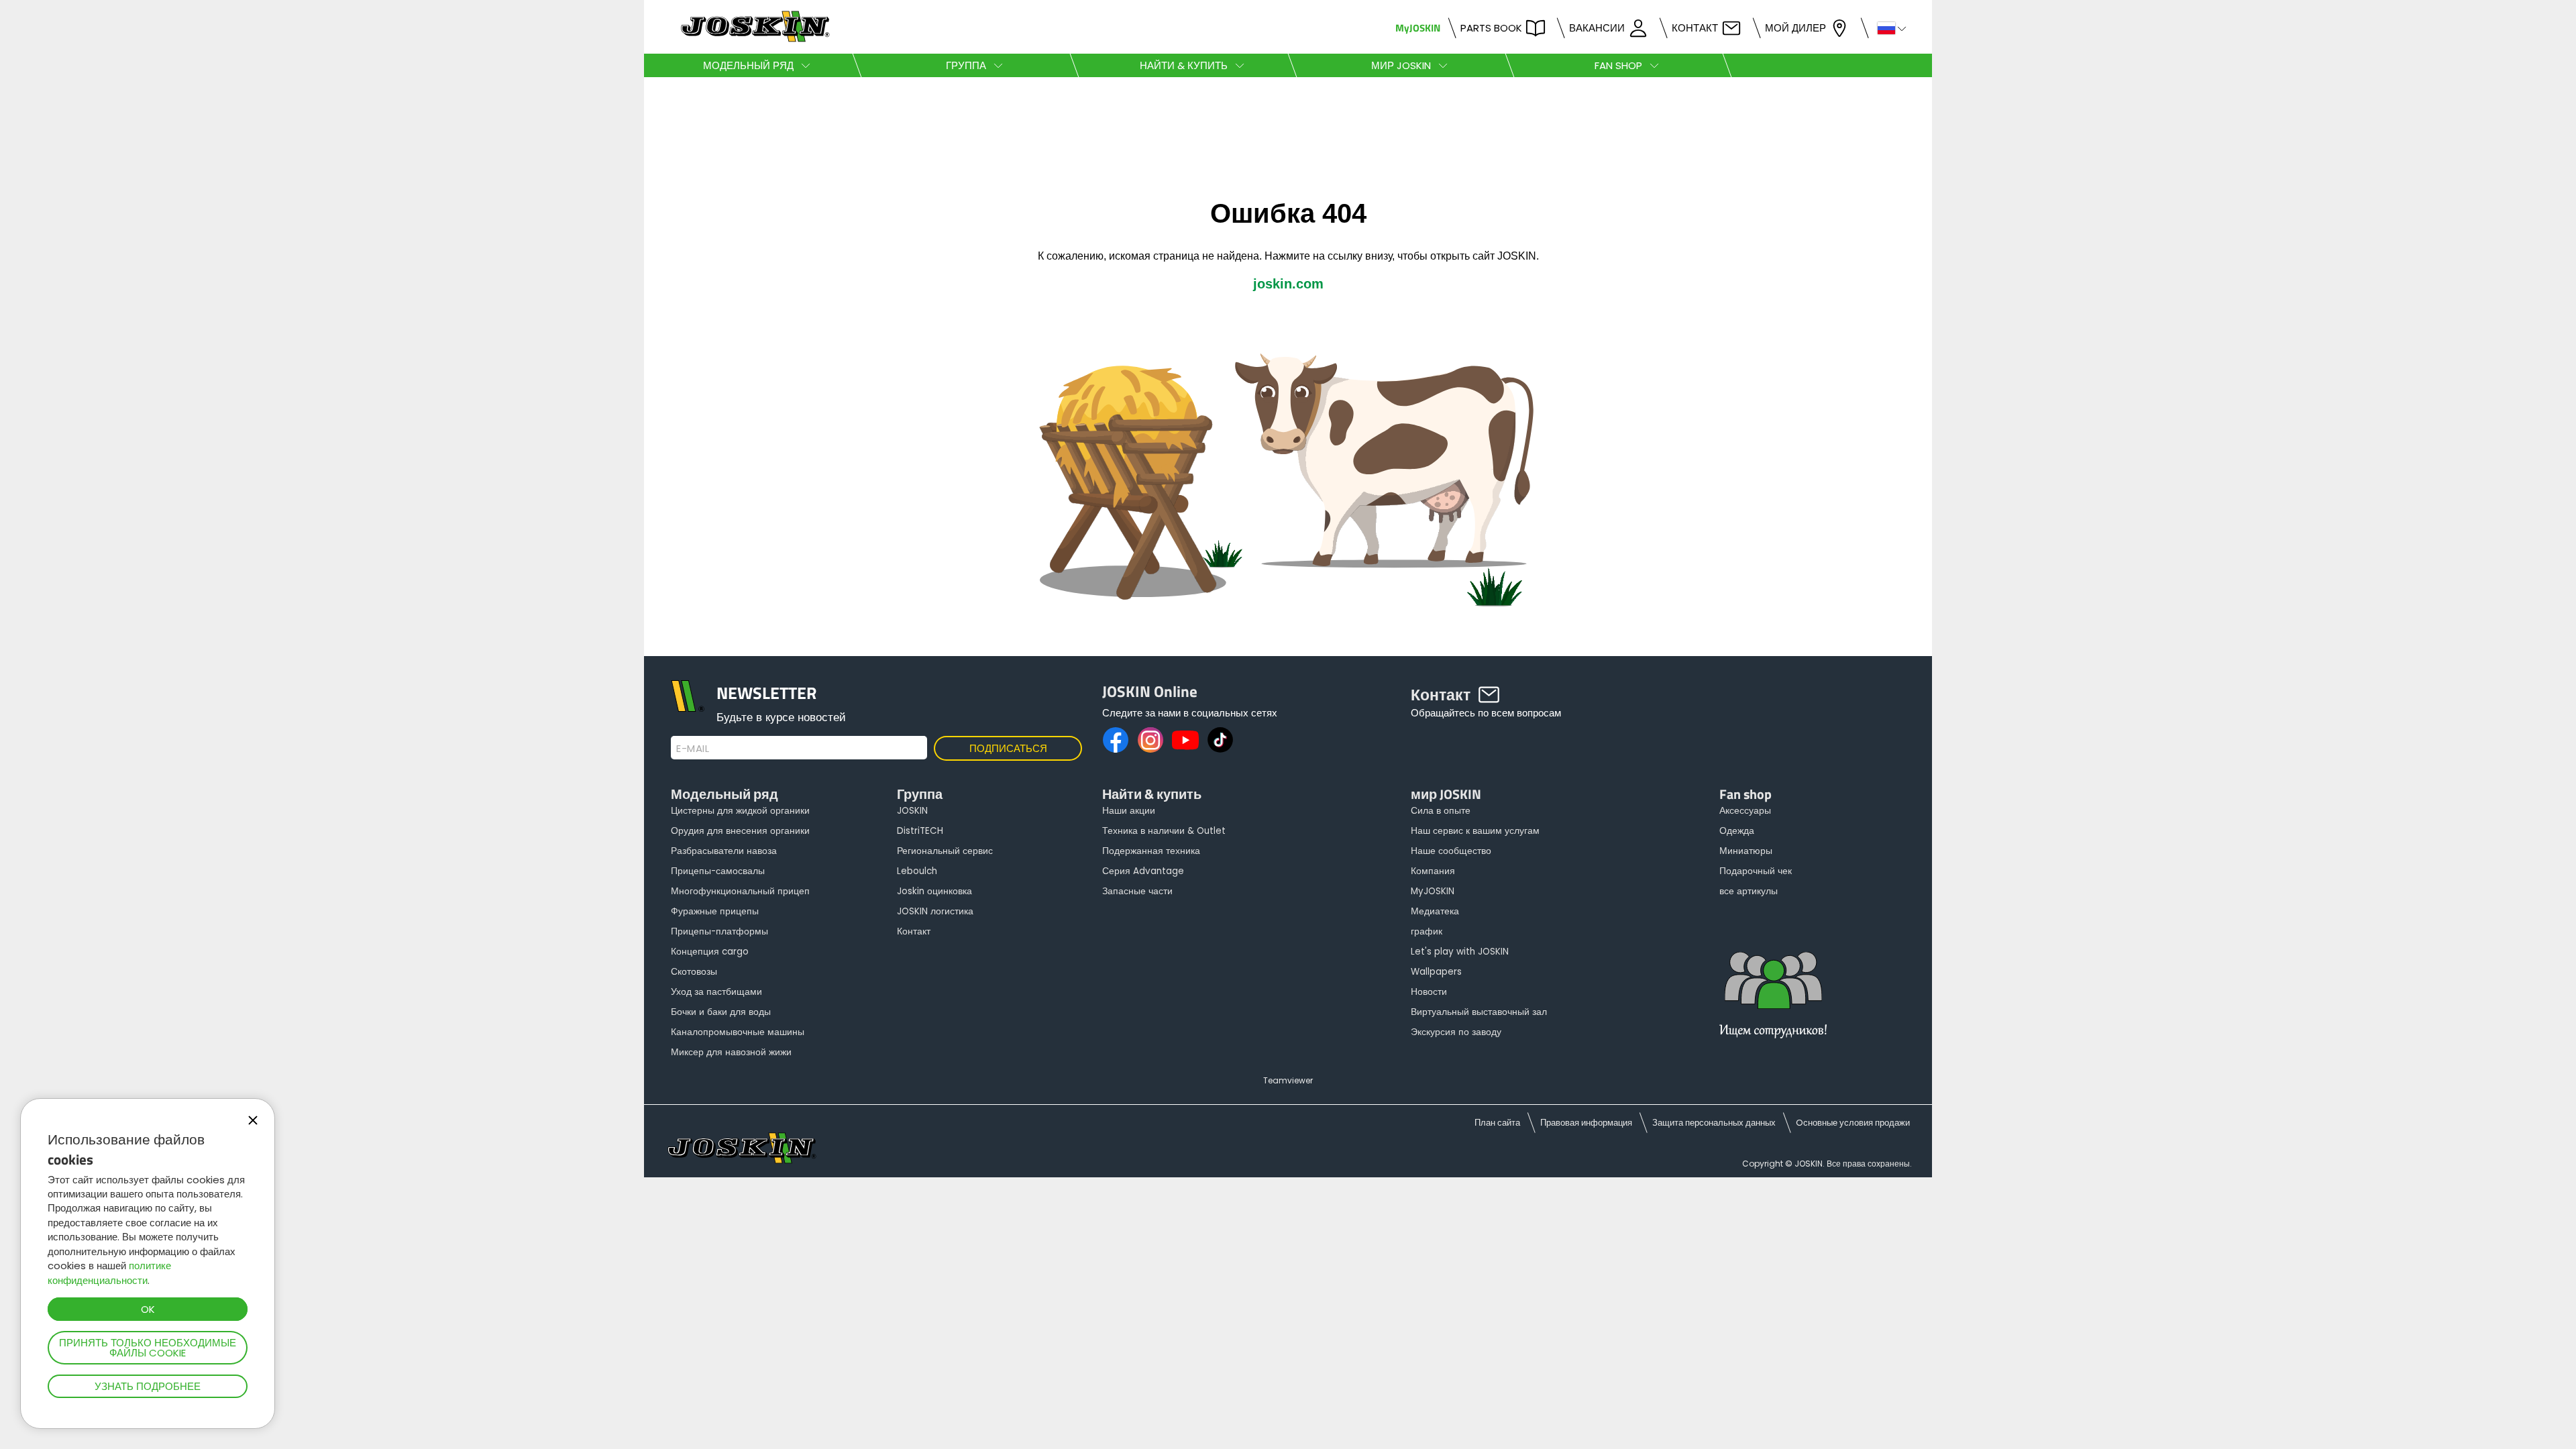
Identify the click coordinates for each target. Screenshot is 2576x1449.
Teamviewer (1288, 1080)
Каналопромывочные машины (738, 1032)
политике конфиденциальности (109, 1273)
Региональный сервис (945, 851)
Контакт (1695, 28)
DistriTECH (920, 831)
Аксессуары (1745, 811)
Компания (1433, 871)
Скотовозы (694, 972)
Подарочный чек (1756, 871)
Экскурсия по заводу (1456, 1032)
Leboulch (917, 871)
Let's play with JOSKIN (1460, 952)
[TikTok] (1220, 740)
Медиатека (1435, 911)
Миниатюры (1746, 851)
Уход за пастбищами (716, 992)
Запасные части (1137, 891)
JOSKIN (912, 811)
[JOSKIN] (1288, 649)
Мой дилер (1795, 28)
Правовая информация (1586, 1123)
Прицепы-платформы (719, 931)
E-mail (693, 749)
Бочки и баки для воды (721, 1012)
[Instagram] (1150, 740)
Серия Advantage (1143, 871)
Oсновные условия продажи (1853, 1123)
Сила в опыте (1441, 811)
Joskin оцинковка (934, 891)
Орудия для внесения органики (740, 831)
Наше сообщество (1451, 851)
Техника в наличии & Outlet (1164, 831)
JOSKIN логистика (935, 911)
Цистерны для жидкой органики (740, 811)
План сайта (1497, 1123)
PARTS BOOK (1491, 28)
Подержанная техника (1151, 851)
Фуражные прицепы (715, 911)
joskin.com (1288, 284)
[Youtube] (1185, 740)
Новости (1429, 992)
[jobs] (1773, 1003)
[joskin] (754, 39)
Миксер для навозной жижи (731, 1052)
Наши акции (1129, 811)
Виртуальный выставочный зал (1479, 1012)
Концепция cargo (710, 952)
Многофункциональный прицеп (740, 891)
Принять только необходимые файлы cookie (148, 1348)
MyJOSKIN (1418, 28)
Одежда (1737, 831)
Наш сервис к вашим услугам (1475, 831)
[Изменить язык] (1886, 27)
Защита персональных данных (1714, 1123)
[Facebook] (1116, 740)
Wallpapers (1436, 972)
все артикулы (1749, 891)
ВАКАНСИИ (1597, 28)
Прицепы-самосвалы (718, 871)
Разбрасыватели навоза (724, 851)
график (1427, 931)
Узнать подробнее (148, 1386)
